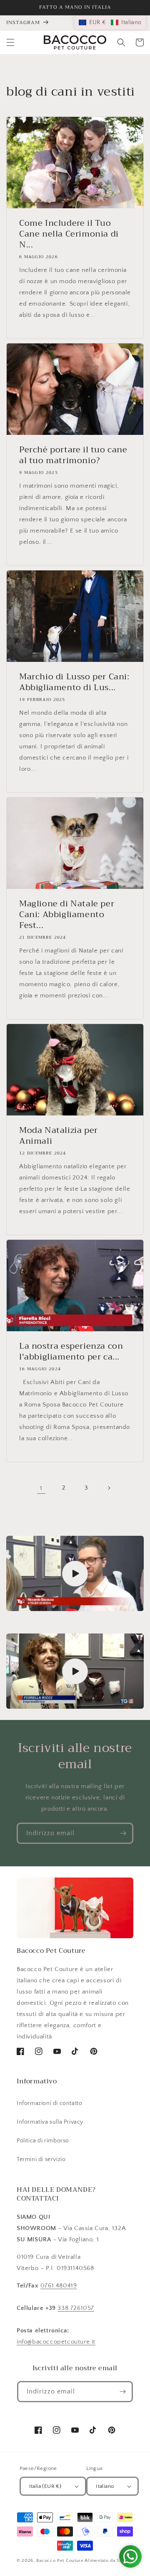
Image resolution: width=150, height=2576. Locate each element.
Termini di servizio (41, 2159)
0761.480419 (59, 2286)
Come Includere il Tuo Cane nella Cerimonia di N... (69, 234)
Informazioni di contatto (49, 2103)
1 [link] (41, 1488)
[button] (10, 42)
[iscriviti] (123, 1833)
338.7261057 (76, 2308)
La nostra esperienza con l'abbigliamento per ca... (71, 1352)
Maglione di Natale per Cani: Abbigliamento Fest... (67, 915)
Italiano (105, 2486)
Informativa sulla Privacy (50, 2122)
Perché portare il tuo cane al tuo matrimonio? (73, 455)
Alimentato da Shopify (109, 2561)
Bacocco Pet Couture (60, 2561)
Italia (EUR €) (45, 2486)
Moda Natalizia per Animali (59, 1136)
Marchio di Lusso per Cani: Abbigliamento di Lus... (74, 682)
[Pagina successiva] (109, 1488)
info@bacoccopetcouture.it (56, 2342)
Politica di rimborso (43, 2141)
